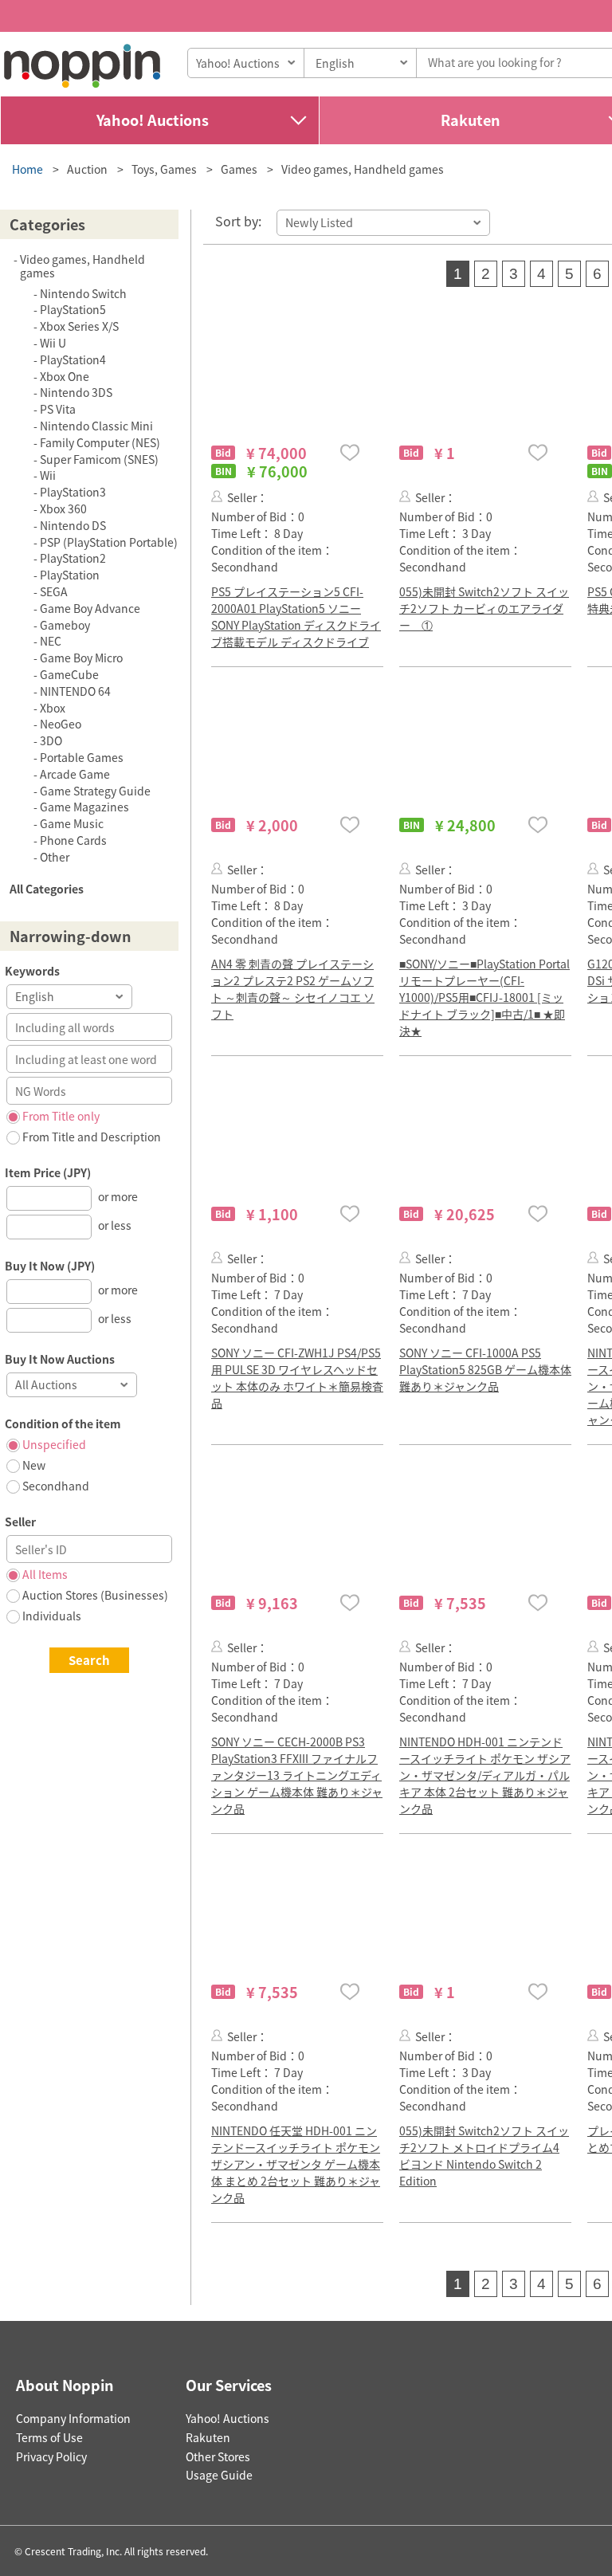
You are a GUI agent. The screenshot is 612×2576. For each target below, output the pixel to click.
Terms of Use (49, 2437)
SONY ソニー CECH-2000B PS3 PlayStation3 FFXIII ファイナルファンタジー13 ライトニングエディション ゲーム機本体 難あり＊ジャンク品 (297, 1775)
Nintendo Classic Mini (96, 426)
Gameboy (65, 625)
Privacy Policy (51, 2456)
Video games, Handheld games (363, 169)
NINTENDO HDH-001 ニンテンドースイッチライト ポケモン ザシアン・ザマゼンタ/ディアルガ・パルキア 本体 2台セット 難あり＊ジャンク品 (485, 1775)
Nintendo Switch (83, 293)
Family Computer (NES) (100, 442)
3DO (51, 740)
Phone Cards (73, 840)
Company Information (73, 2418)
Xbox (53, 708)
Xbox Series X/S (79, 326)
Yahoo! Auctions (153, 120)
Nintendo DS (73, 525)
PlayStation (70, 575)
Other (55, 857)
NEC (51, 641)
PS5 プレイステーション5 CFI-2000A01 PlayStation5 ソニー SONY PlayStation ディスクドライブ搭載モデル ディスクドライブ (296, 617)
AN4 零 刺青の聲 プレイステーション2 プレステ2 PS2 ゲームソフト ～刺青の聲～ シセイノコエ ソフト (293, 989)
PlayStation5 (73, 309)
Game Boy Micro (81, 658)
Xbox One (65, 376)
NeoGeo (61, 724)
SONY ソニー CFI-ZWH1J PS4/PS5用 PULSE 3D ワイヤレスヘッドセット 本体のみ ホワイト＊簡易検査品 (297, 1378)
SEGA (54, 591)
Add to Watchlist (350, 452)
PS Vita (58, 409)
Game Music (72, 823)
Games (239, 169)
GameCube (69, 674)
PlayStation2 (73, 558)
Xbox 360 (63, 509)
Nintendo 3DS (76, 392)
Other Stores (218, 2456)
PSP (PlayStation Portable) (109, 542)
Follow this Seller (217, 496)
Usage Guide (219, 2475)
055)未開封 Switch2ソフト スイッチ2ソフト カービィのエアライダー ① (484, 608)
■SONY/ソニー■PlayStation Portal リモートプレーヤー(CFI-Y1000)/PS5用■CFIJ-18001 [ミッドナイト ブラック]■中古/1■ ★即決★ (484, 997)
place (82, 66)
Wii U (53, 343)
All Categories (47, 889)
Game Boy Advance (90, 608)
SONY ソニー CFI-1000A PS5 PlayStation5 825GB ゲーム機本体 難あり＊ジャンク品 (485, 1369)
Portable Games (82, 757)
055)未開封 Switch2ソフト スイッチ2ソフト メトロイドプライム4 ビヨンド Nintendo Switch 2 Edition (484, 2156)
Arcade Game (75, 774)
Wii (48, 475)
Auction (87, 169)
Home (27, 169)
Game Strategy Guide (95, 791)
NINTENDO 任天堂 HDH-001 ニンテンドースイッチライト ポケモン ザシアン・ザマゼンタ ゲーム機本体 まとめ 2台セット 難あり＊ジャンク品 (296, 2164)
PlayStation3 (73, 492)
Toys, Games (164, 169)
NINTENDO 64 (75, 691)
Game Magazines (84, 807)
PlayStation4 (73, 359)
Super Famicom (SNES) (99, 459)
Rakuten (208, 2437)
